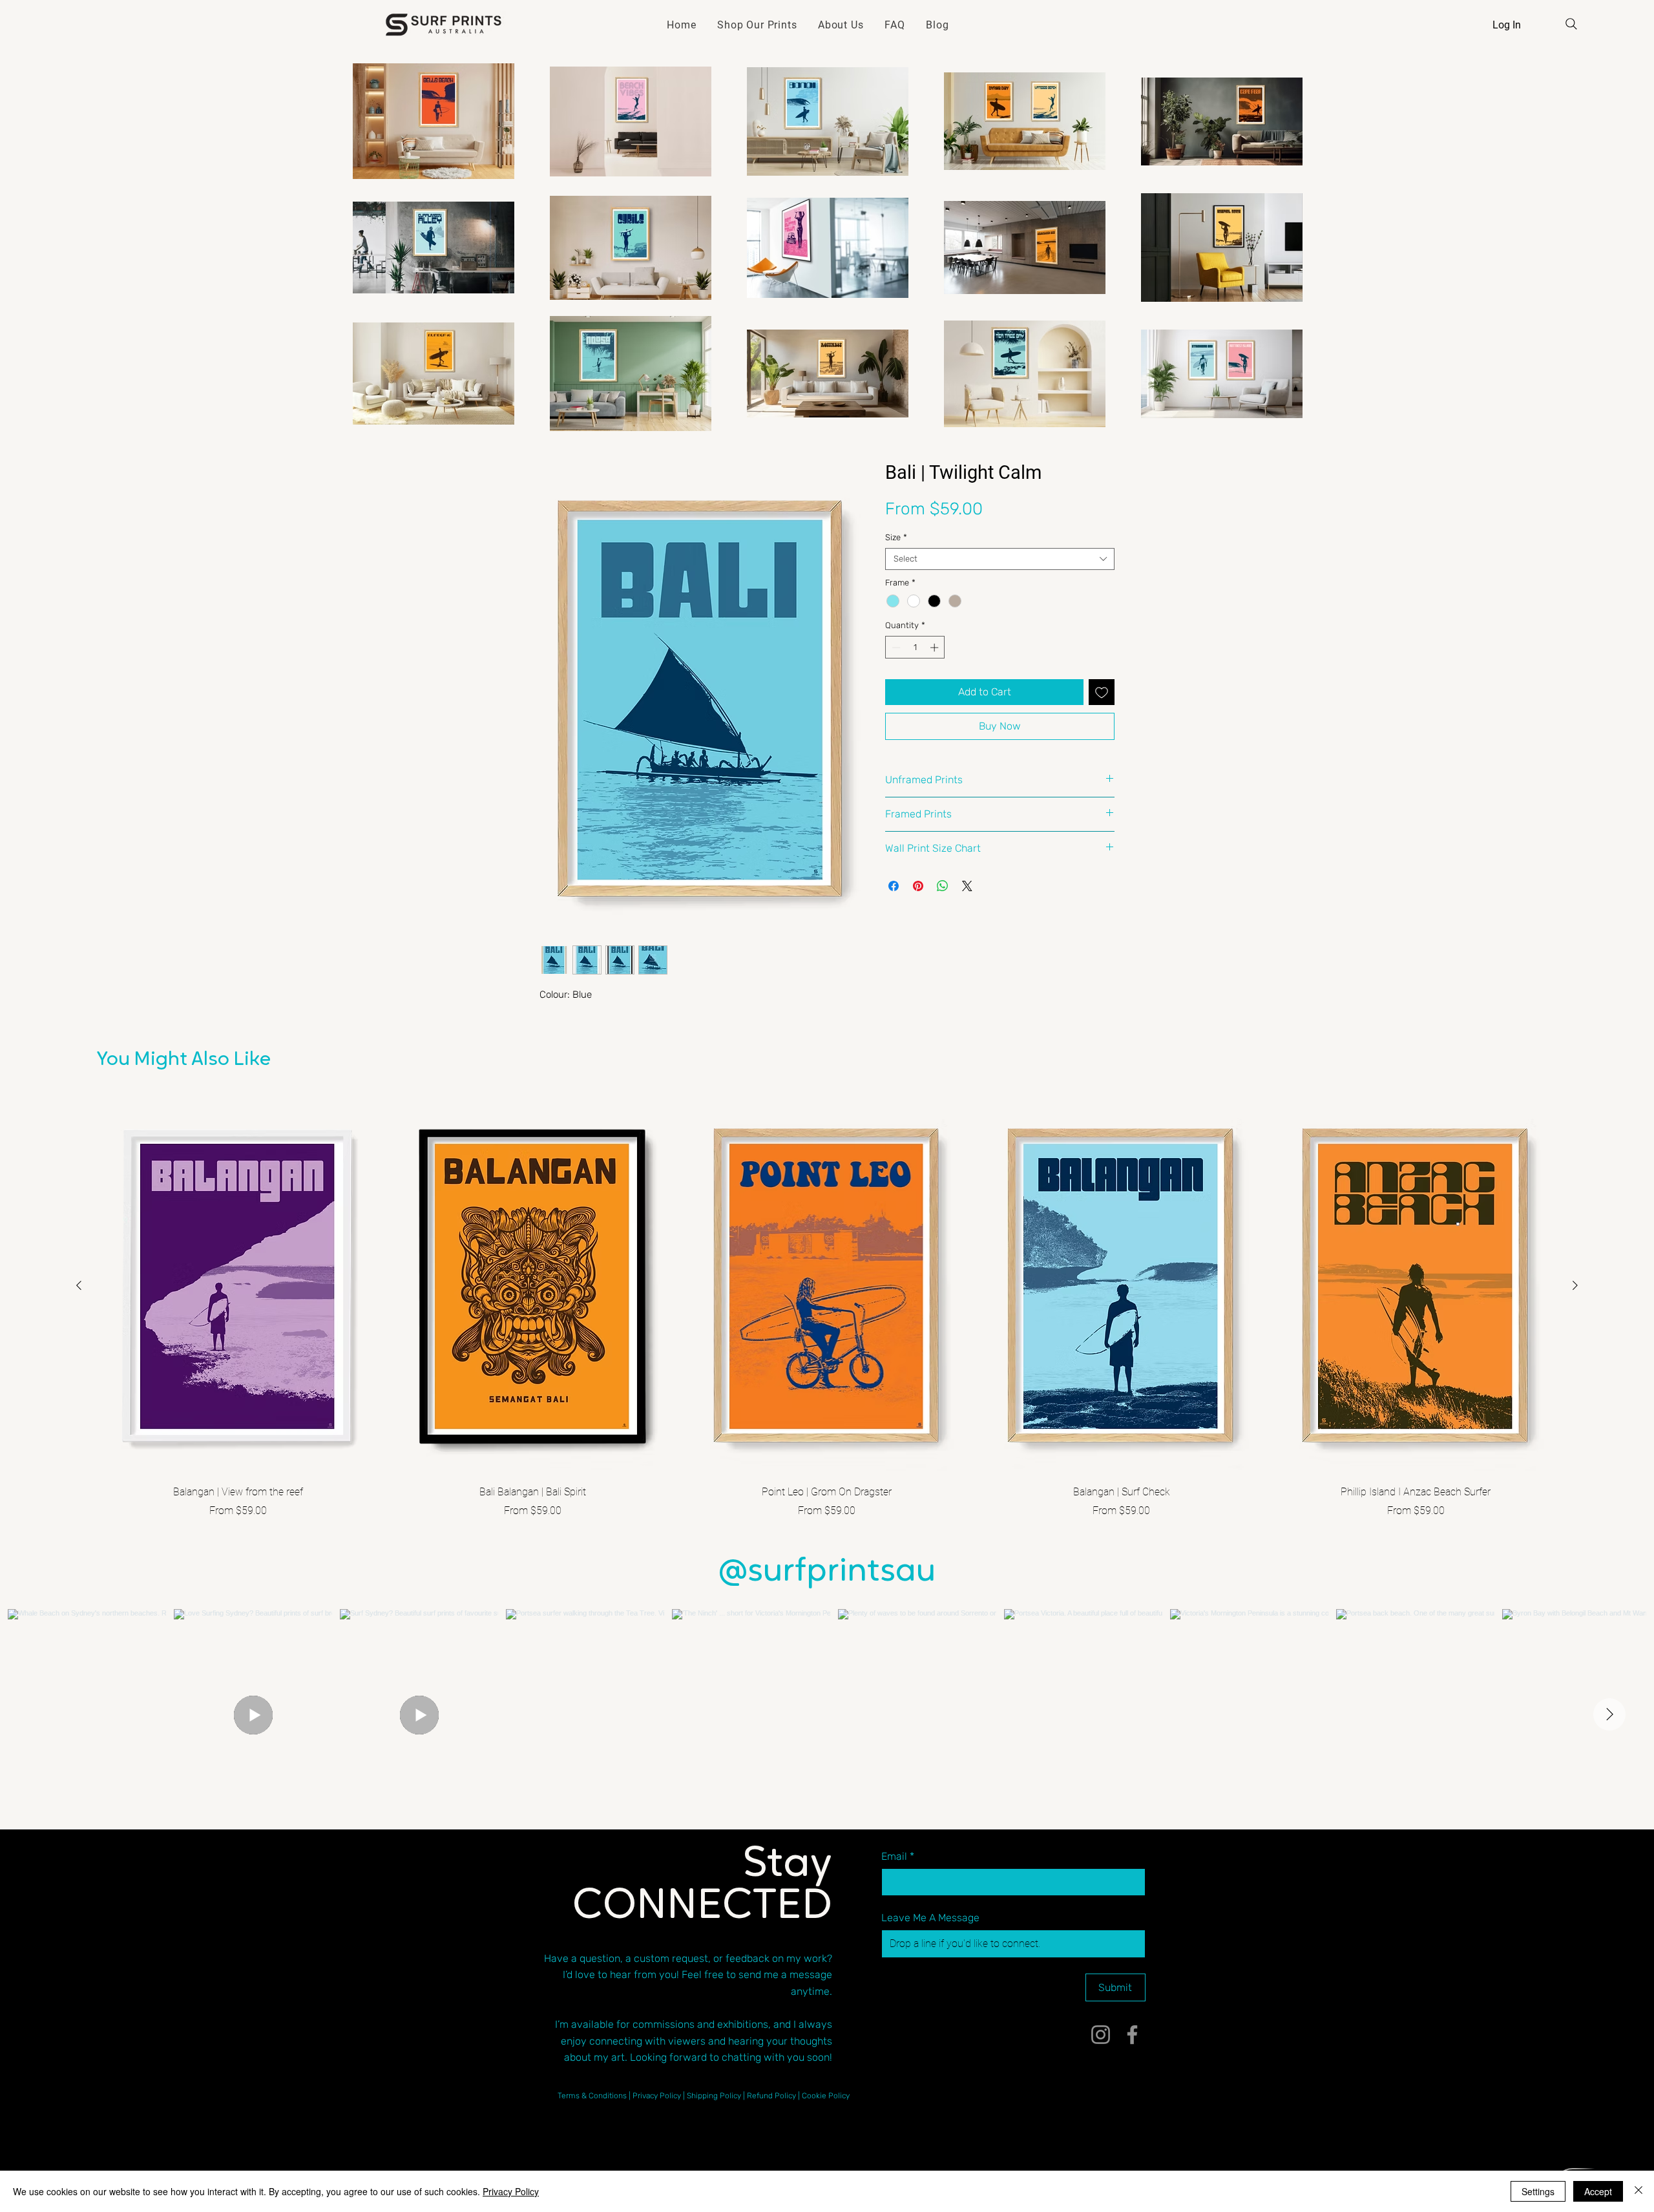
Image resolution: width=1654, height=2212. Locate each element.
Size (896, 537)
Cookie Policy (826, 2096)
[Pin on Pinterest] (918, 886)
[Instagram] (1101, 2035)
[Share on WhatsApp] (943, 886)
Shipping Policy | (717, 2096)
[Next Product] (1575, 1285)
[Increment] (936, 648)
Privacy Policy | (660, 2096)
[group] (827, 1308)
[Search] (1571, 24)
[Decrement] (895, 648)
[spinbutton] (915, 648)
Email (898, 1856)
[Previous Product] (79, 1285)
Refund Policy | (774, 2096)
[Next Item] (1609, 1714)
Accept (1598, 2191)
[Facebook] (1132, 2035)
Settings (1538, 2191)
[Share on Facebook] (894, 886)
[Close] (1638, 2191)
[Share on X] (967, 886)
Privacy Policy (511, 2191)
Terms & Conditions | (595, 2096)
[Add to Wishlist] (1102, 692)
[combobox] (1000, 559)
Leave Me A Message (930, 1918)
